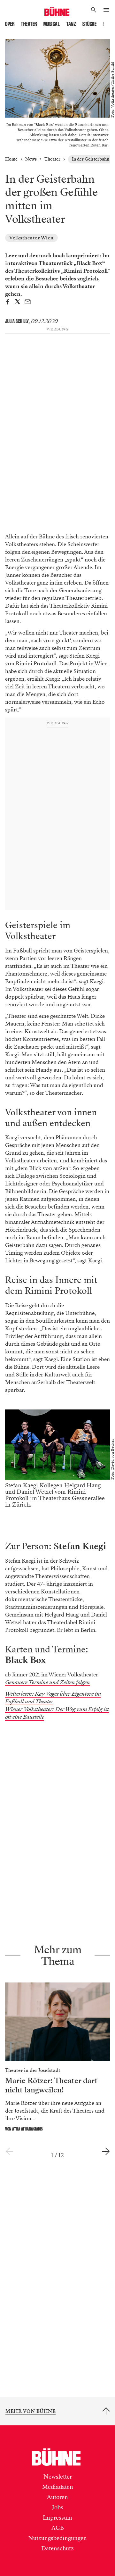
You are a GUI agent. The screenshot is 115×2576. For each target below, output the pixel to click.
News (31, 159)
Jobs (58, 2507)
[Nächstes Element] (106, 2152)
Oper (10, 24)
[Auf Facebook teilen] (8, 303)
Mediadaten (58, 2487)
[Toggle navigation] (106, 10)
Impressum (57, 2518)
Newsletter (58, 2477)
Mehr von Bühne (31, 2411)
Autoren (57, 2497)
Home (11, 159)
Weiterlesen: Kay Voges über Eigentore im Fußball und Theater (53, 1698)
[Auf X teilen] (18, 303)
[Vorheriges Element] (9, 2152)
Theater (29, 24)
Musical (52, 24)
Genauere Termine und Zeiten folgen (47, 1682)
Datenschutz (57, 2548)
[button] (94, 10)
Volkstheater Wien (31, 238)
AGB (58, 2528)
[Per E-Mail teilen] (28, 303)
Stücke (89, 24)
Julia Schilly (17, 321)
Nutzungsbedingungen (57, 2538)
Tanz (71, 24)
